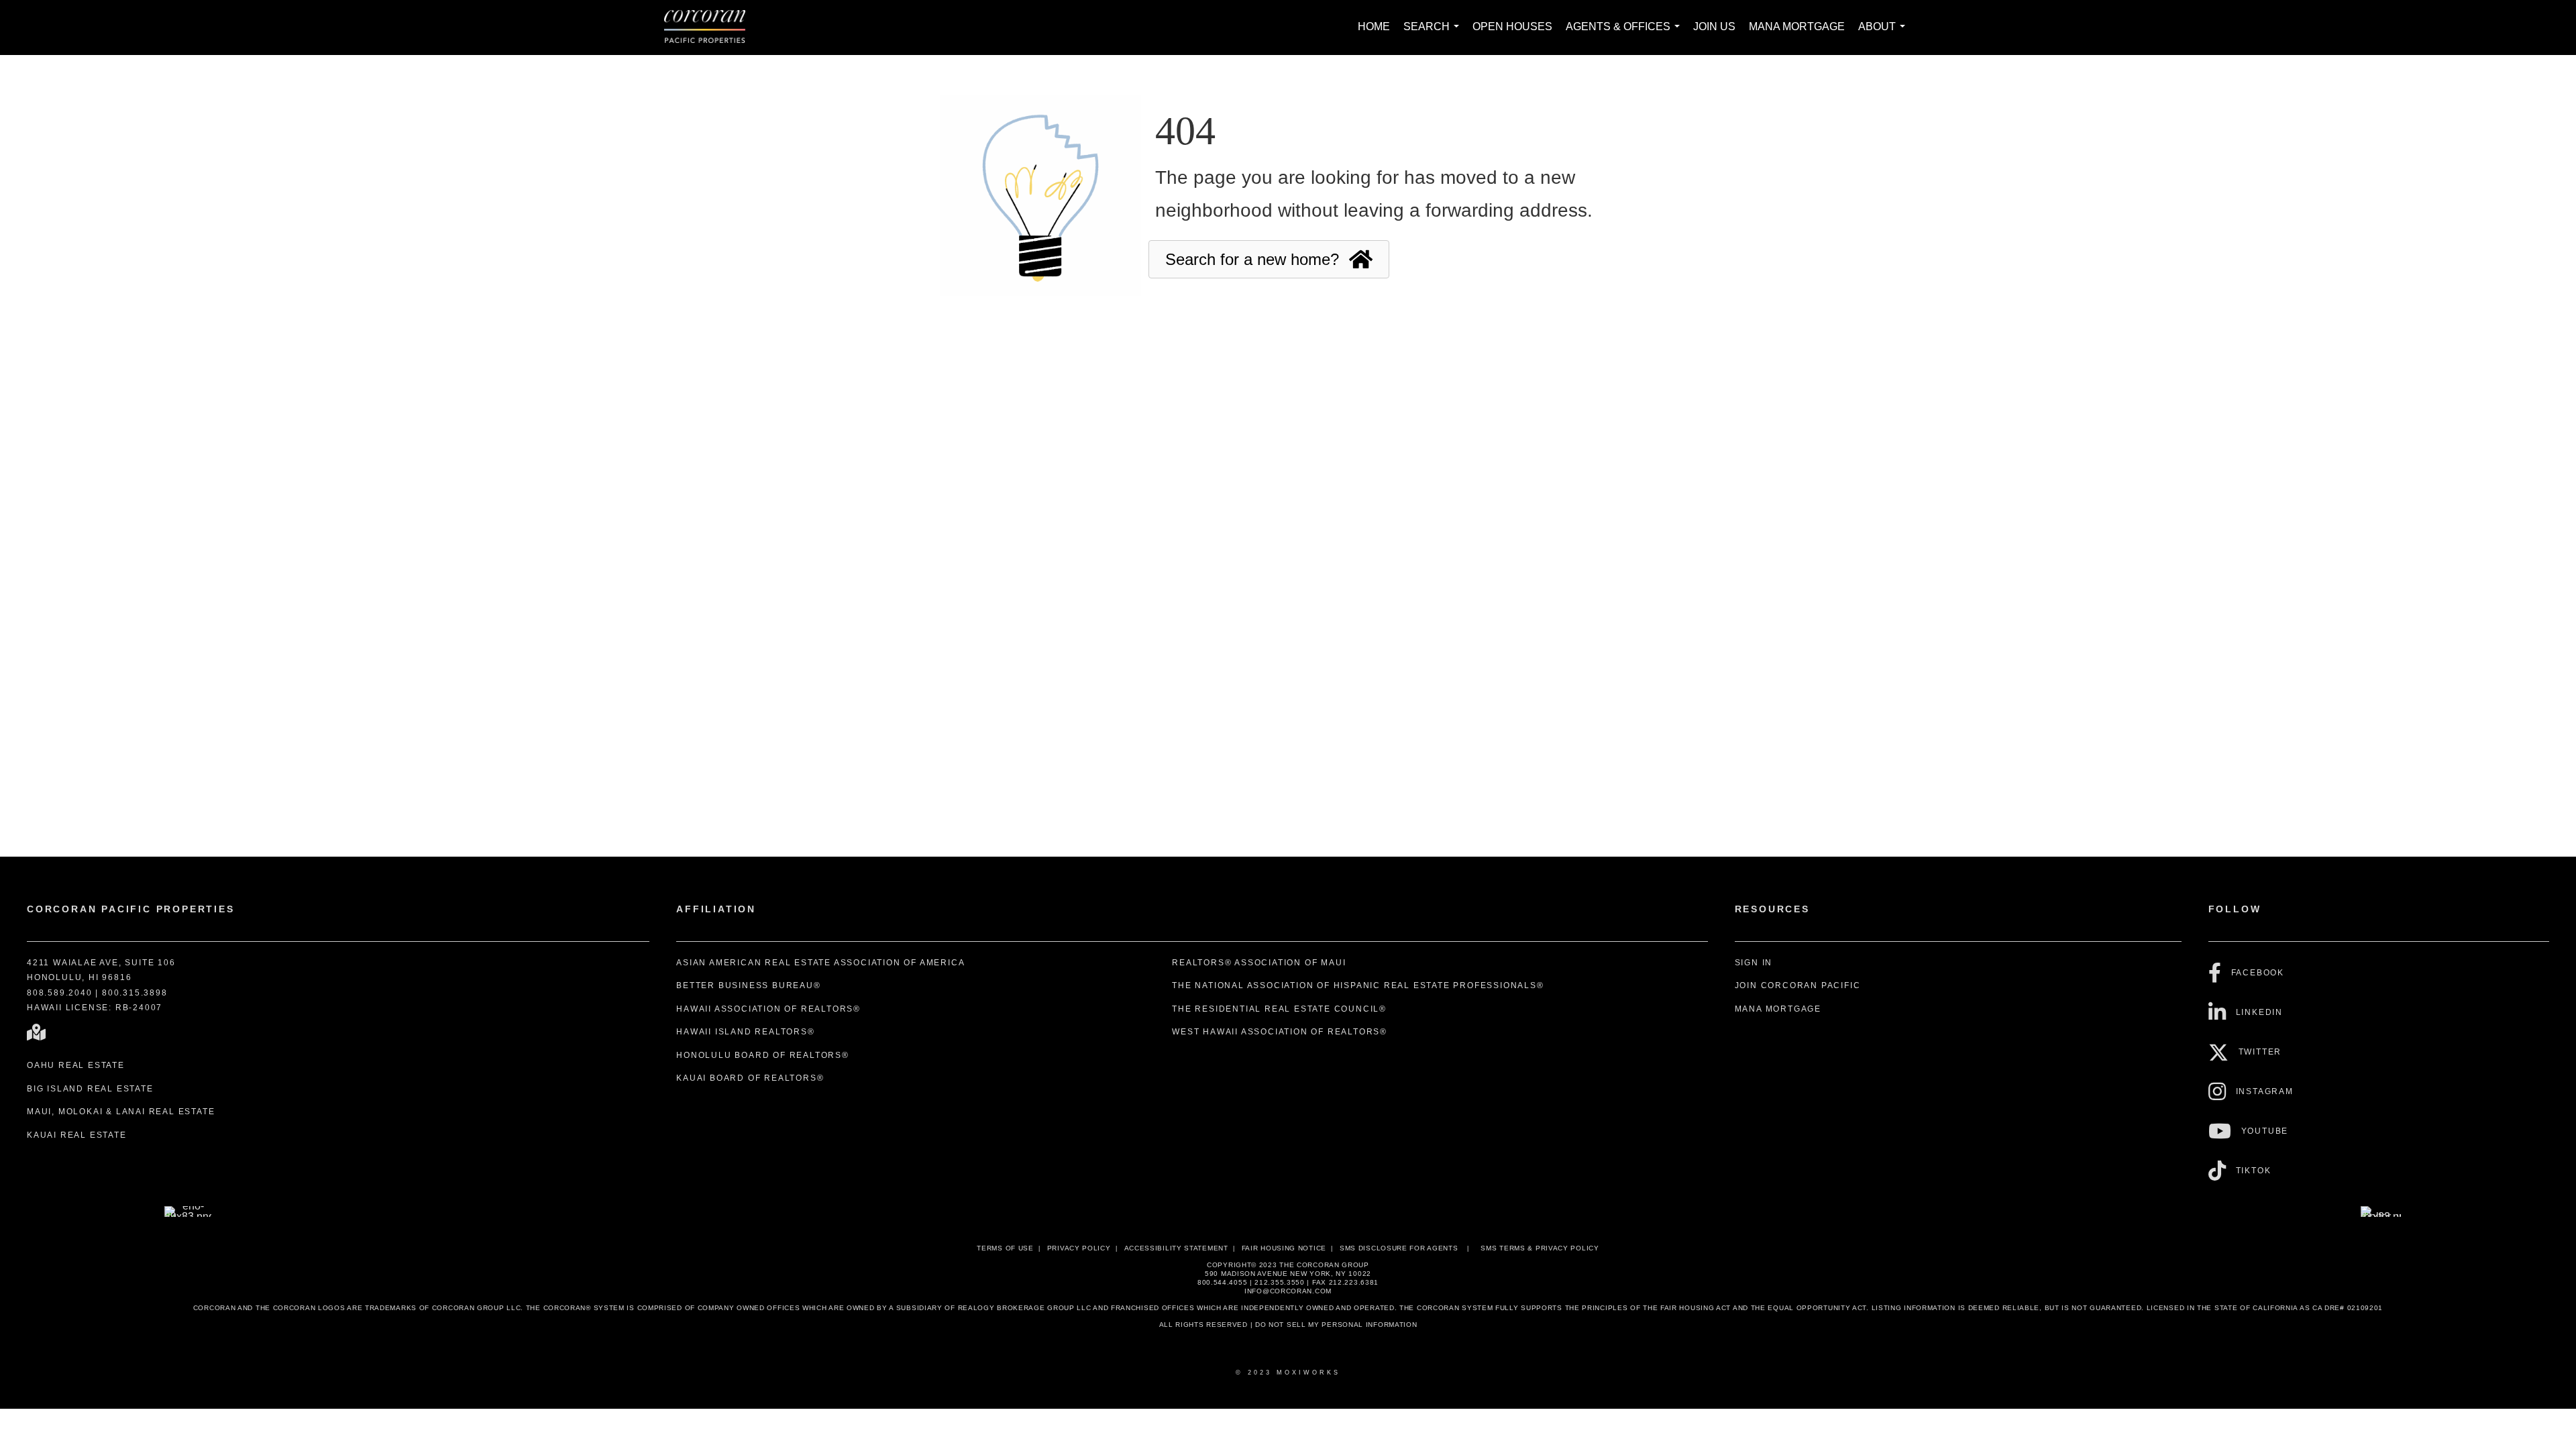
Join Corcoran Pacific (1798, 985)
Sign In (1754, 963)
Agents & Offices (1625, 34)
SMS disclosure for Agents (1399, 1248)
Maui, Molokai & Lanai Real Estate (121, 1112)
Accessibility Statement (1176, 1248)
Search (1434, 34)
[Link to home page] (711, 28)
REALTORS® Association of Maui (1259, 963)
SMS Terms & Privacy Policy (1540, 1248)
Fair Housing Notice (1284, 1248)
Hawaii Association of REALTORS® (768, 1009)
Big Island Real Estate (90, 1089)
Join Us (1714, 26)
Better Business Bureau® (748, 985)
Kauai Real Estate (77, 1135)
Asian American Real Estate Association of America (820, 963)
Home (1374, 26)
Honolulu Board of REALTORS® (763, 1055)
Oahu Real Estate (76, 1065)
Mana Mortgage (1797, 26)
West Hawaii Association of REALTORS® (1280, 1032)
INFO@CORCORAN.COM (1288, 1291)
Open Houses (1512, 26)
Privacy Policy (1079, 1248)
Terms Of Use (1005, 1248)
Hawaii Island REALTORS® (745, 1032)
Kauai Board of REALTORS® (750, 1078)
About (1884, 34)
